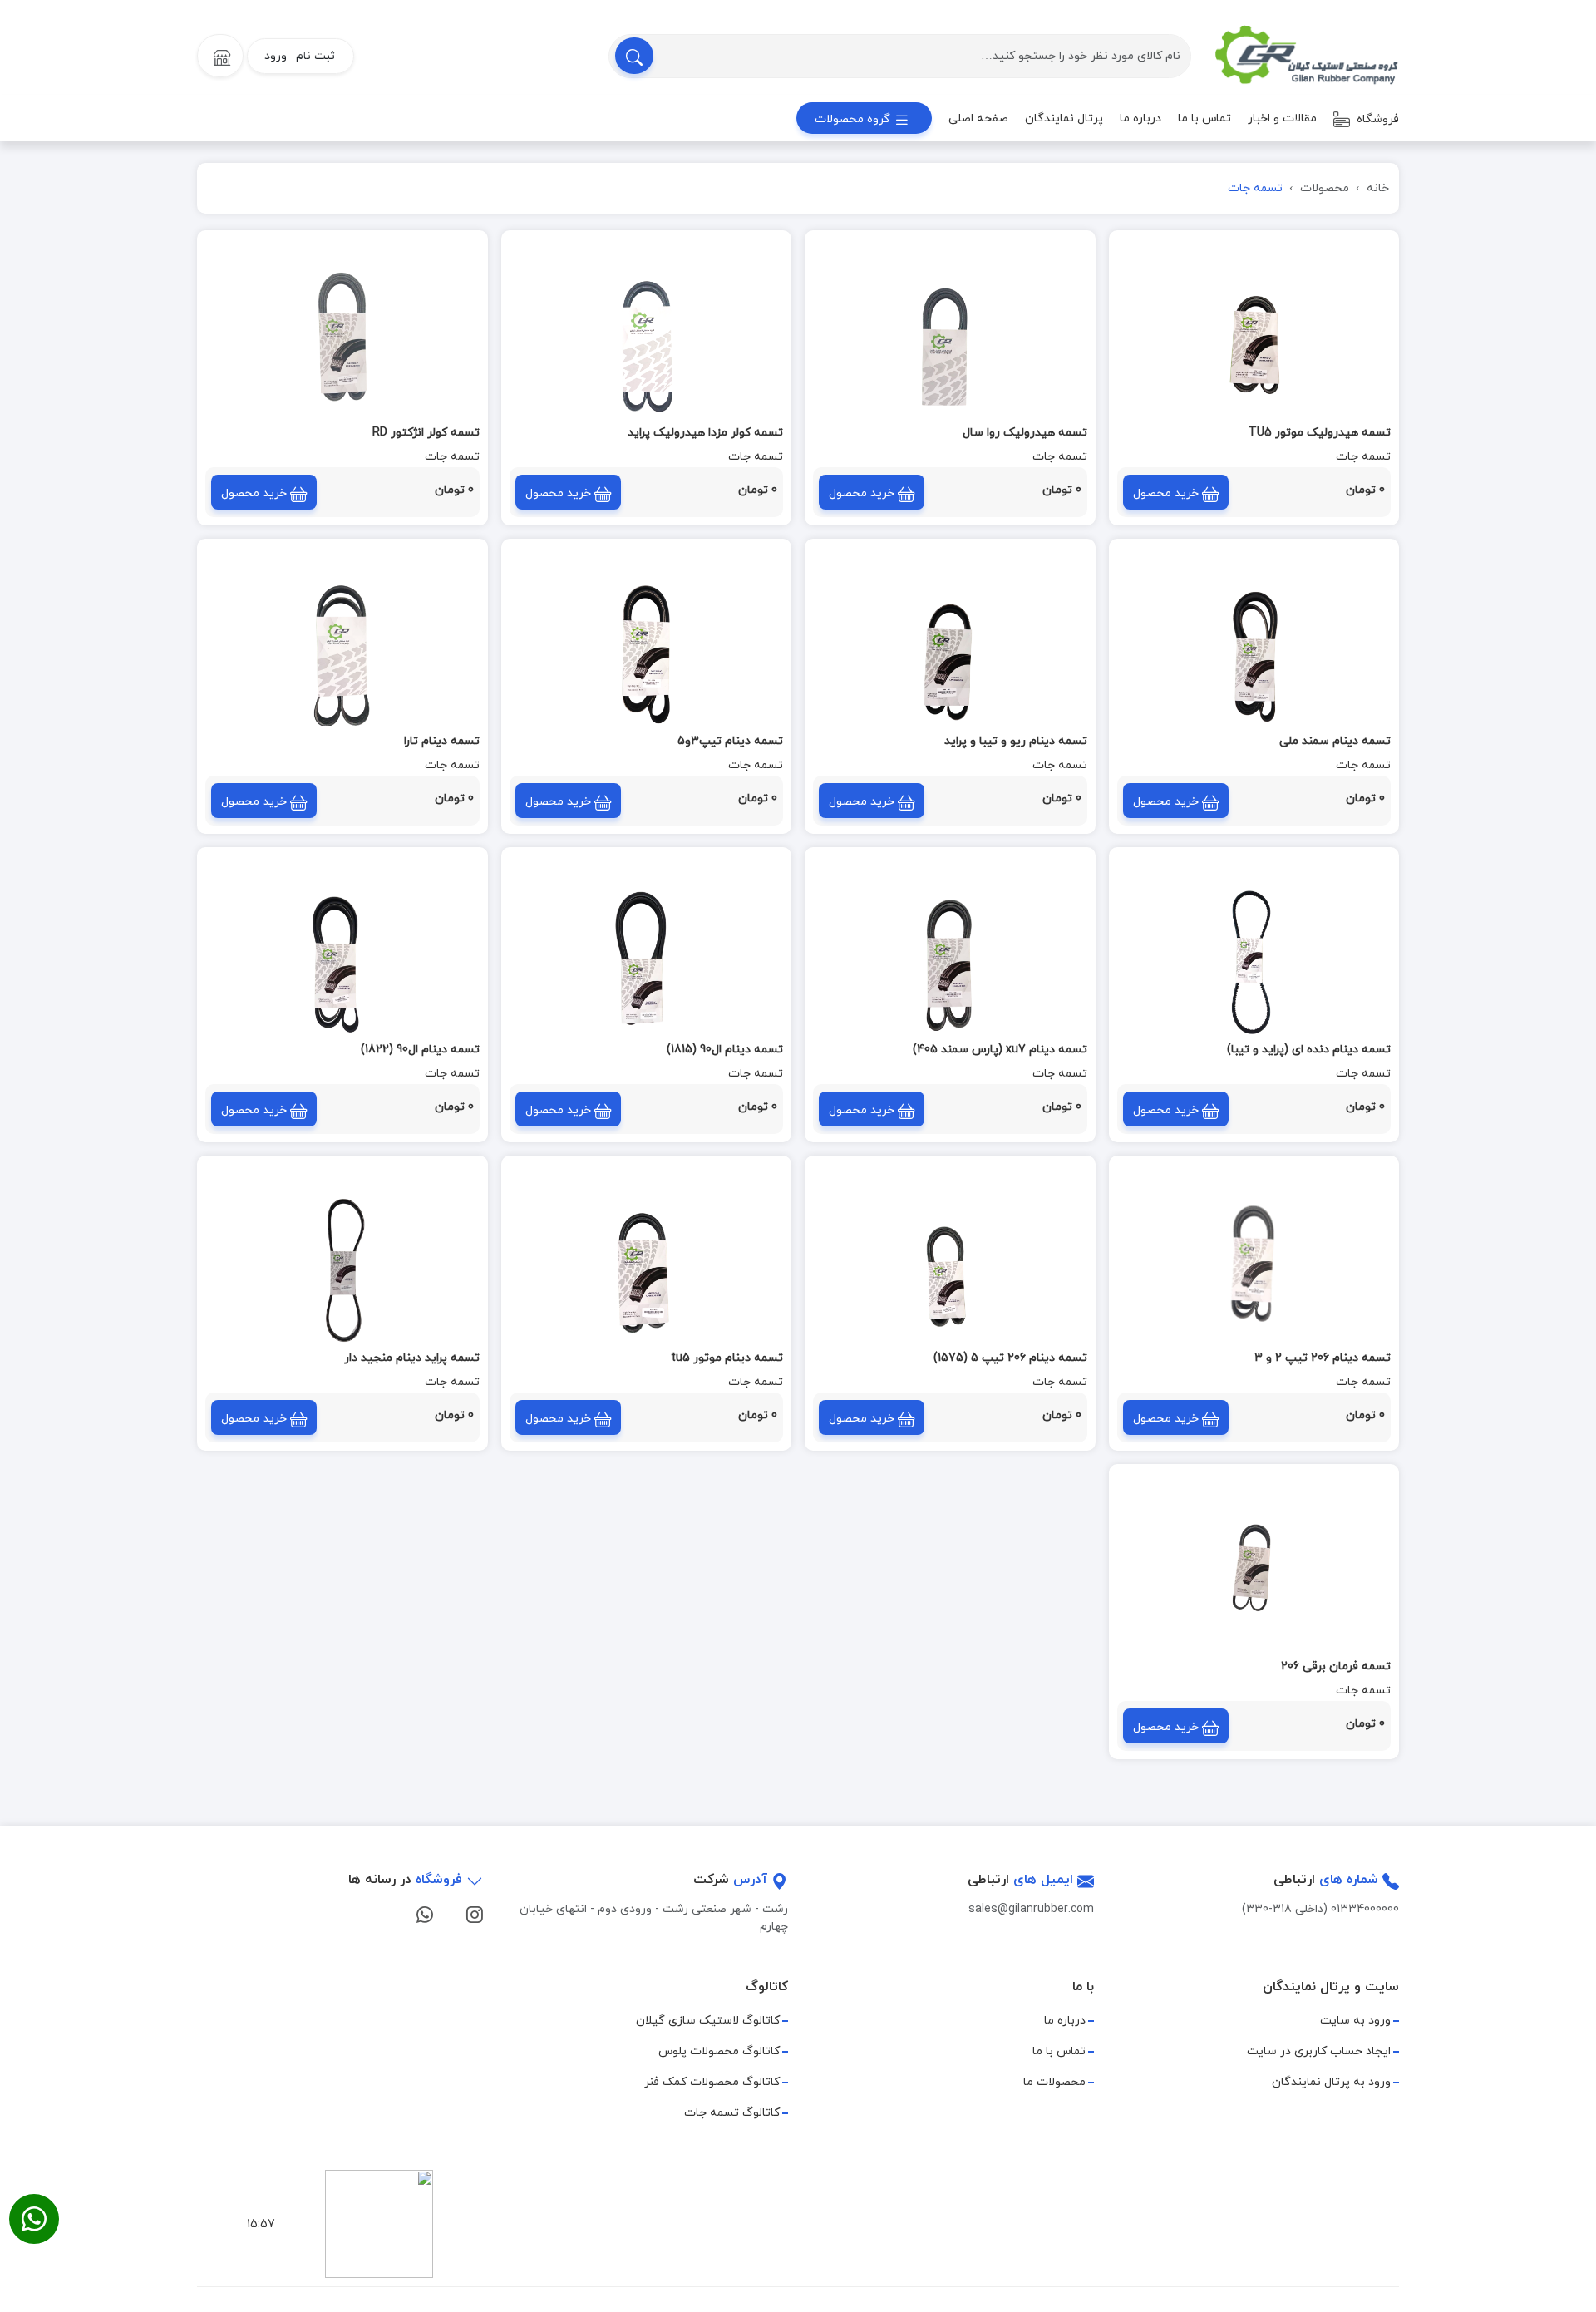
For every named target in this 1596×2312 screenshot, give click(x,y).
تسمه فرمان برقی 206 (1336, 1666)
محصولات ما (1054, 2082)
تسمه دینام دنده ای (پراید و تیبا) (1309, 1050)
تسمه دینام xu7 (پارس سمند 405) (1000, 1050)
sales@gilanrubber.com (1031, 1909)
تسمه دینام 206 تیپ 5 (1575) (1010, 1358)
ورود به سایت (1355, 2021)
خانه (1378, 188)
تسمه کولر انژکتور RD (426, 433)
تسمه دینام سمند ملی (1335, 741)
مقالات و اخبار (1282, 118)
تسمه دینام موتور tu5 (727, 1358)
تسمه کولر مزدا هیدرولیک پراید (705, 433)
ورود (276, 56)
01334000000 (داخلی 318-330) (1320, 1909)
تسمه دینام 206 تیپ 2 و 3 (1323, 1358)
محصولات (1325, 188)
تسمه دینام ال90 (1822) (420, 1050)
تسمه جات (1363, 457)
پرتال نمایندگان (1064, 118)
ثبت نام (315, 56)
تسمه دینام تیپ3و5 (730, 741)
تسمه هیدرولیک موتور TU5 (1320, 433)
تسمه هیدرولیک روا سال (1025, 433)
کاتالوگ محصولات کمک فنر (712, 2082)
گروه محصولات (854, 119)
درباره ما (1140, 118)
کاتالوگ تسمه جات (732, 2113)
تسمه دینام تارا (442, 741)
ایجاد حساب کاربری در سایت (1319, 2051)
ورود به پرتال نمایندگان (1331, 2082)
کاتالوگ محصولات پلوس (719, 2051)
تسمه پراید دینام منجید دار (412, 1358)
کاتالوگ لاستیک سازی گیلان (708, 2021)
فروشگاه (1376, 119)
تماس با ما (1204, 118)
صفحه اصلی (978, 118)
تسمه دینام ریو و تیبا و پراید (1016, 741)
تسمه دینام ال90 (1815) (725, 1050)
